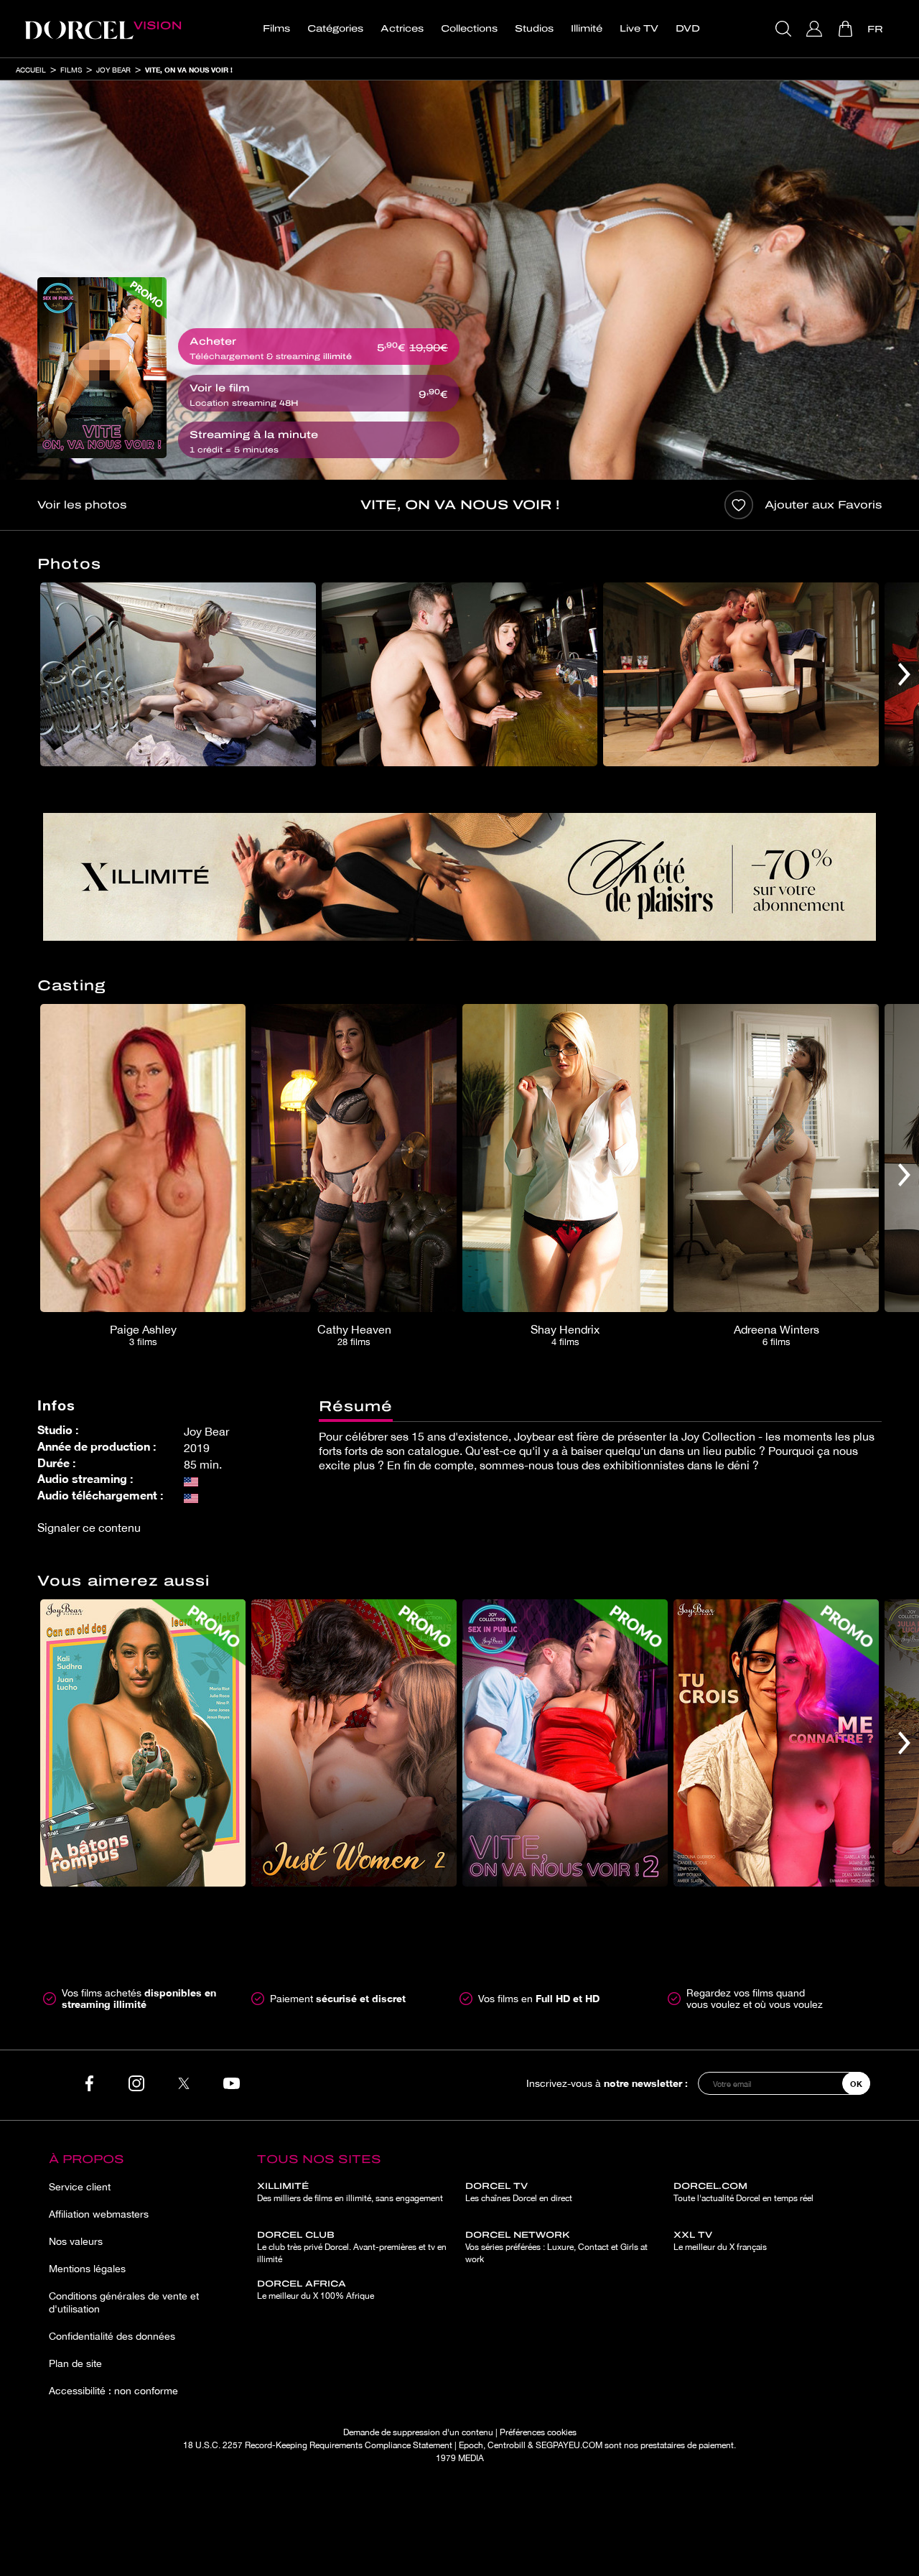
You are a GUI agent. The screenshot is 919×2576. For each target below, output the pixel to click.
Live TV (639, 29)
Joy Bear (113, 70)
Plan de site (75, 2363)
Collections (469, 29)
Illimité (587, 29)
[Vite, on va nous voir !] (102, 368)
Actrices (402, 29)
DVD (688, 29)
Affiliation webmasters (99, 2214)
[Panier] (847, 29)
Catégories (335, 29)
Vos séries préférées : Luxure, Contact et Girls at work (556, 2247)
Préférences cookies (538, 2432)
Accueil (31, 70)
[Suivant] (904, 674)
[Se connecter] (816, 29)
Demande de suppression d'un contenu (418, 2432)
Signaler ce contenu (89, 1528)
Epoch (471, 2445)
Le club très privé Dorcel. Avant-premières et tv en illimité (352, 2247)
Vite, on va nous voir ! (189, 70)
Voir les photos (82, 505)
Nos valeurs (76, 2241)
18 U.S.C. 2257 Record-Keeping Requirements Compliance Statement (318, 2445)
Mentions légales (87, 2269)
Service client (80, 2187)
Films (276, 29)
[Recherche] (785, 29)
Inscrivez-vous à (607, 2083)
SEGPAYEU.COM (569, 2445)
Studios (534, 29)
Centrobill (507, 2445)
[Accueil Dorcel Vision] (103, 29)
